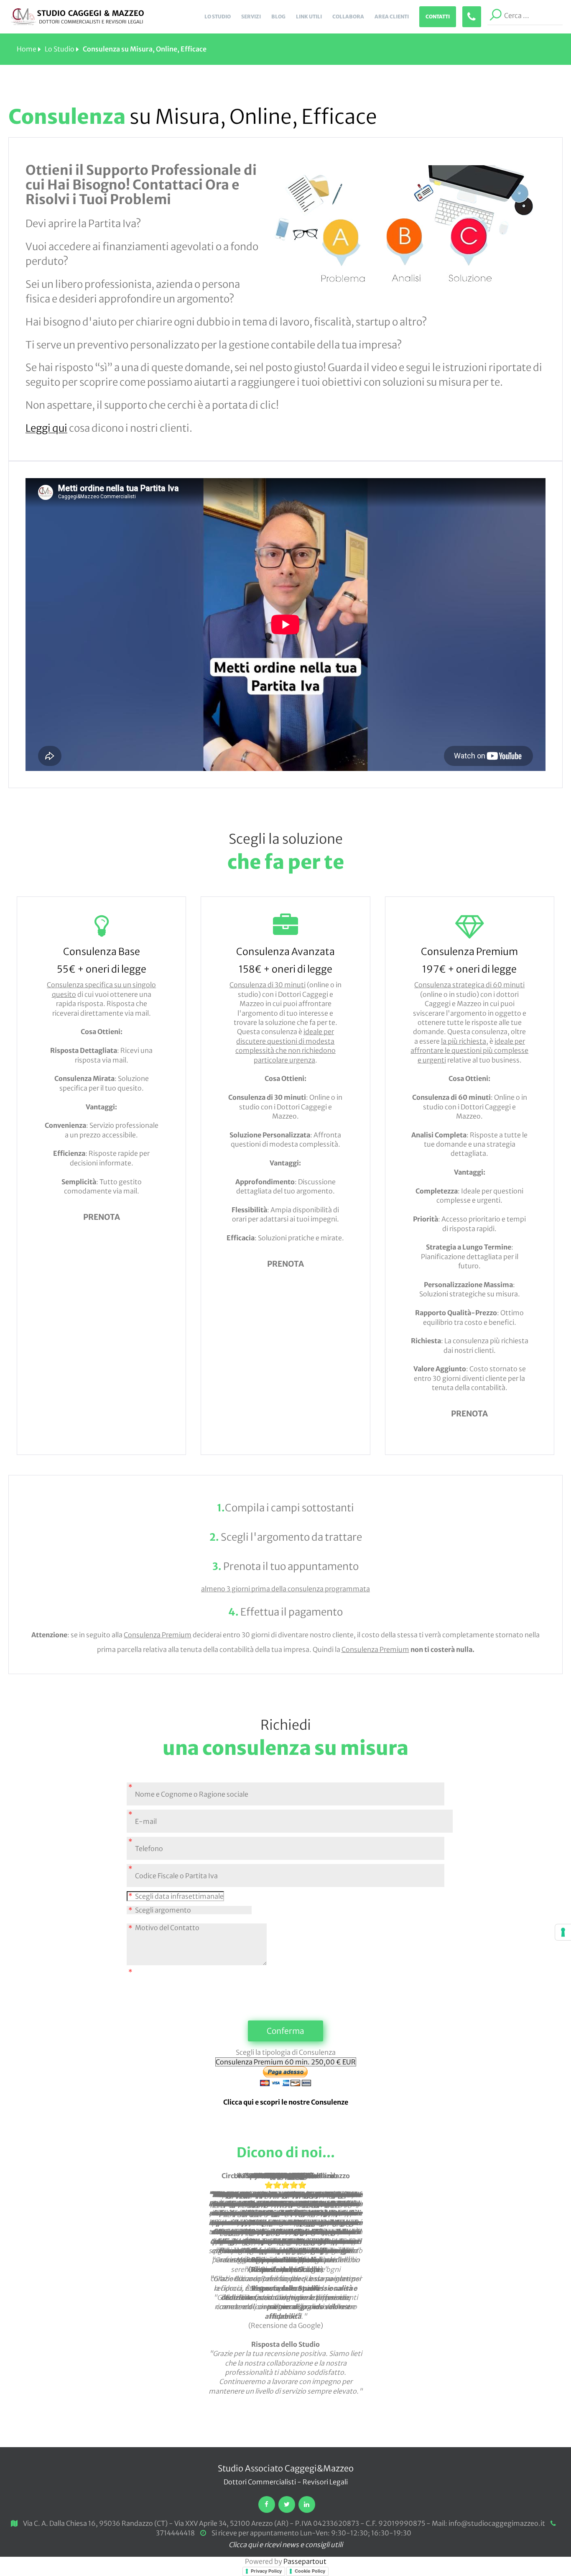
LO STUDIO (218, 17)
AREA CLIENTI (392, 17)
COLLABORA (348, 17)
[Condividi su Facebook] (266, 2504)
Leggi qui (46, 428)
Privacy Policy (266, 2571)
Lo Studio (60, 49)
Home (27, 49)
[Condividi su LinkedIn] (306, 2504)
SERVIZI (251, 17)
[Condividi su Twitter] (286, 2504)
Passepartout (305, 2561)
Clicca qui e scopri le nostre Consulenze (286, 2102)
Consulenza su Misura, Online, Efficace (145, 49)
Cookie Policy (310, 2571)
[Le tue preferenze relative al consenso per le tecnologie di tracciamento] (563, 1932)
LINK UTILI (309, 17)
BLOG (278, 17)
